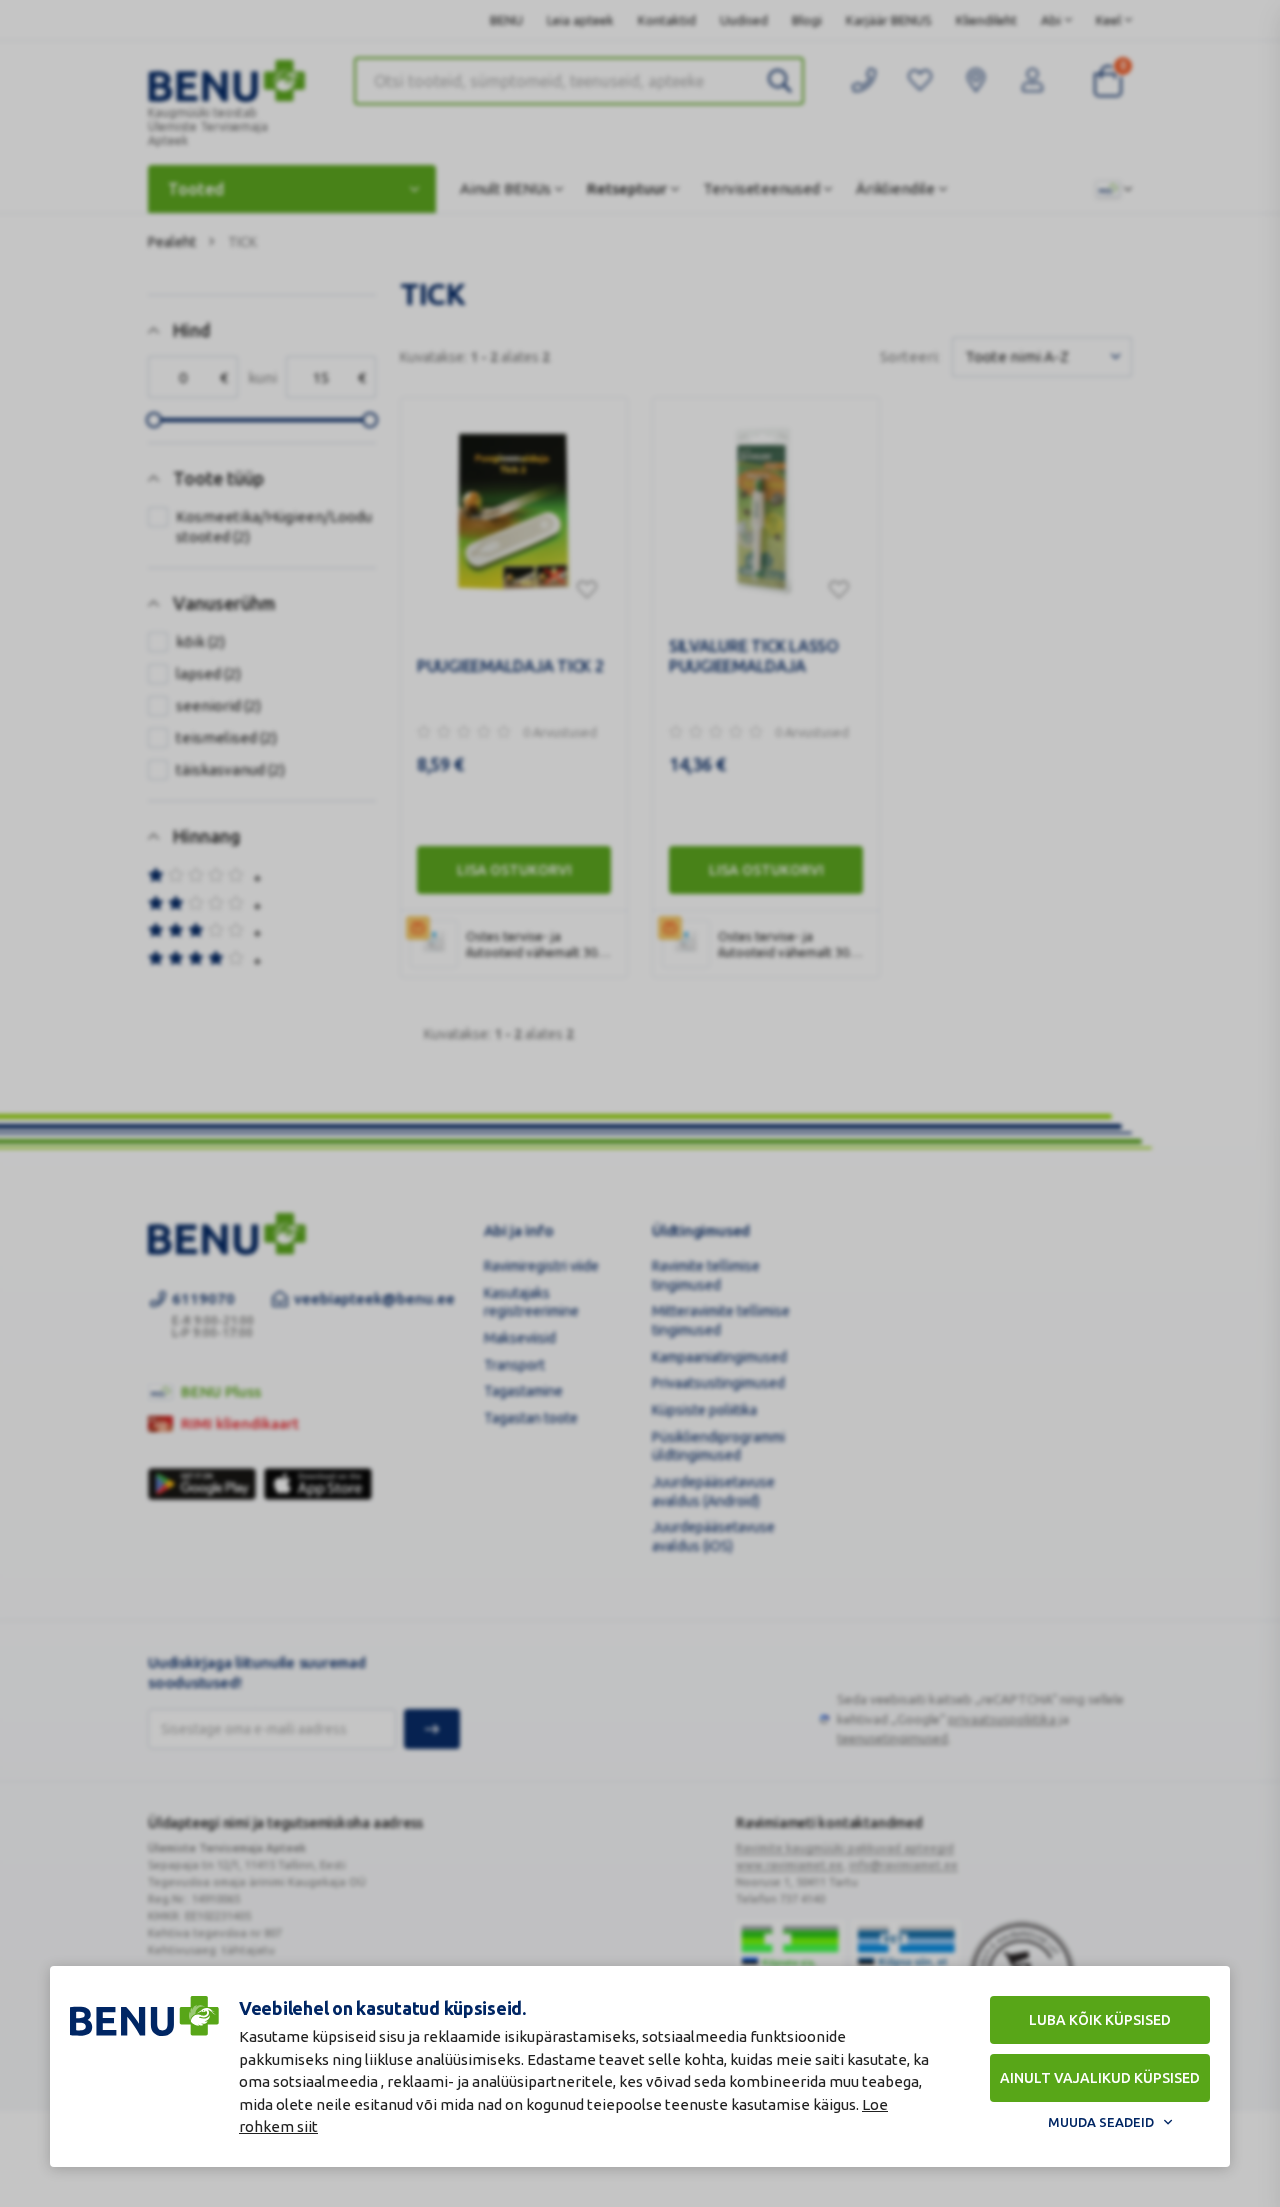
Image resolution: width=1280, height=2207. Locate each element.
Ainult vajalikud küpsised (1100, 2078)
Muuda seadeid (1101, 2122)
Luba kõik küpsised (1100, 2020)
